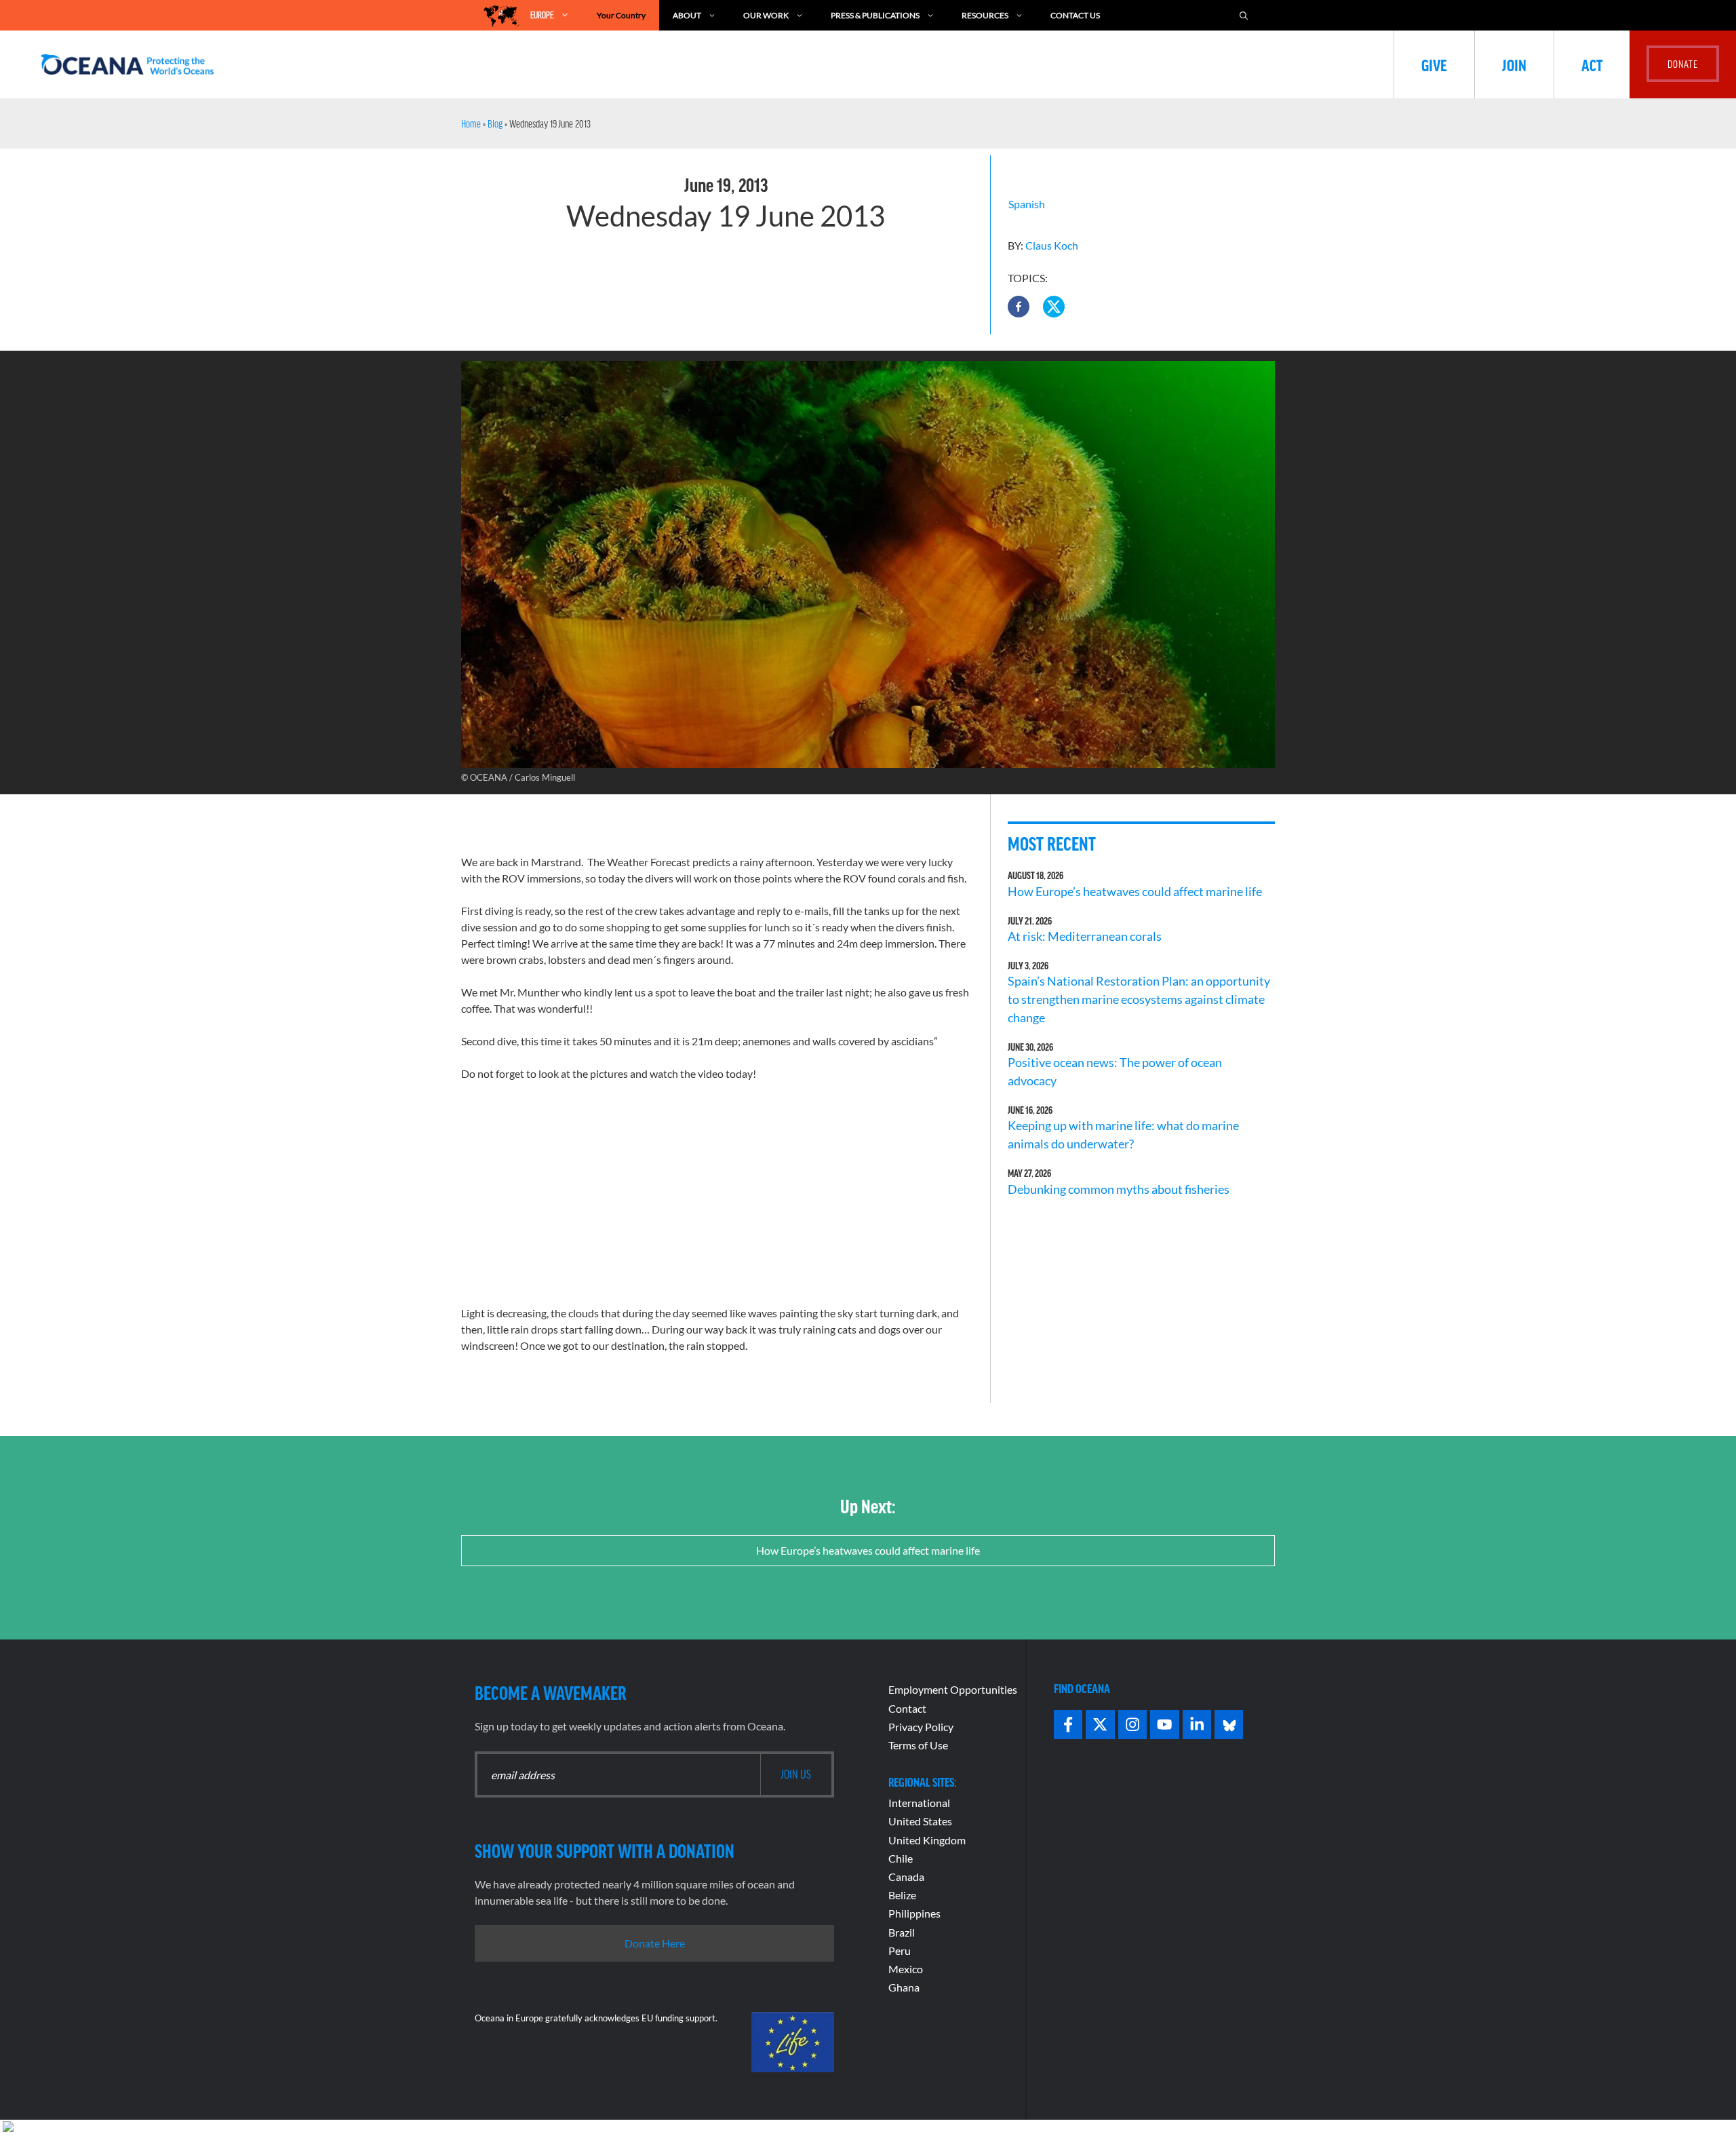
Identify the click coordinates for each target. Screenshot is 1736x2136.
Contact (907, 1708)
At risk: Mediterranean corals (1087, 936)
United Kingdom (927, 1840)
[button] (1019, 307)
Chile (901, 1858)
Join (1514, 64)
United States (920, 1821)
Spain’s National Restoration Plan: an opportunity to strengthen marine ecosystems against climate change (1139, 999)
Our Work (766, 15)
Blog (495, 123)
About (687, 15)
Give (1434, 64)
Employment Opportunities (953, 1689)
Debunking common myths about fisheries (1119, 1189)
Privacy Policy (921, 1727)
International (919, 1803)
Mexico (906, 1969)
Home (471, 123)
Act (1592, 64)
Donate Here (655, 1943)
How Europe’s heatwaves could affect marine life (1135, 891)
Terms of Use (918, 1745)
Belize (902, 1895)
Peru (900, 1950)
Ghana (904, 1987)
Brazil (902, 1932)
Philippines (914, 1913)
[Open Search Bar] (1244, 15)
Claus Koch (1052, 245)
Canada (906, 1877)
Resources (985, 15)
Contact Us (1075, 15)
